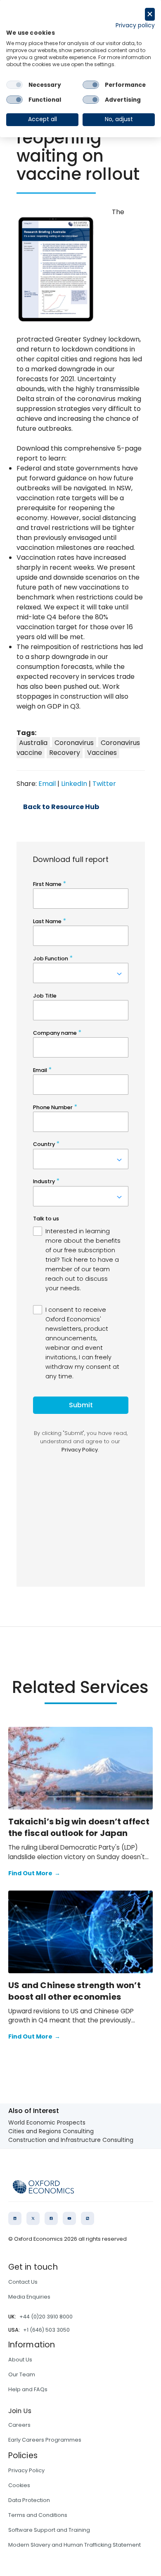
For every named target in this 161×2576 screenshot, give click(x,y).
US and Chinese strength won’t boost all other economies (75, 1991)
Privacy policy (135, 25)
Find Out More (34, 1873)
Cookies (19, 2485)
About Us (20, 2360)
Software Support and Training (49, 2530)
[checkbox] (14, 85)
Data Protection (29, 2500)
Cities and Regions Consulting (51, 2131)
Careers (19, 2425)
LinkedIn (74, 784)
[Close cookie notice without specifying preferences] (150, 14)
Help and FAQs (28, 2389)
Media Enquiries (29, 2297)
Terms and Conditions (38, 2515)
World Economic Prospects (47, 2122)
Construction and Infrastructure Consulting (71, 2140)
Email (47, 784)
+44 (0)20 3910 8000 (46, 2317)
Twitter (104, 784)
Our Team (22, 2374)
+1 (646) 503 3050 (46, 2330)
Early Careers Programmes (45, 2440)
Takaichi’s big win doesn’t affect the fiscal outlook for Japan (79, 1827)
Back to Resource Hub (61, 807)
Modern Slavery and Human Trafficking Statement (75, 2545)
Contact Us (23, 2282)
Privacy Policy (26, 2470)
